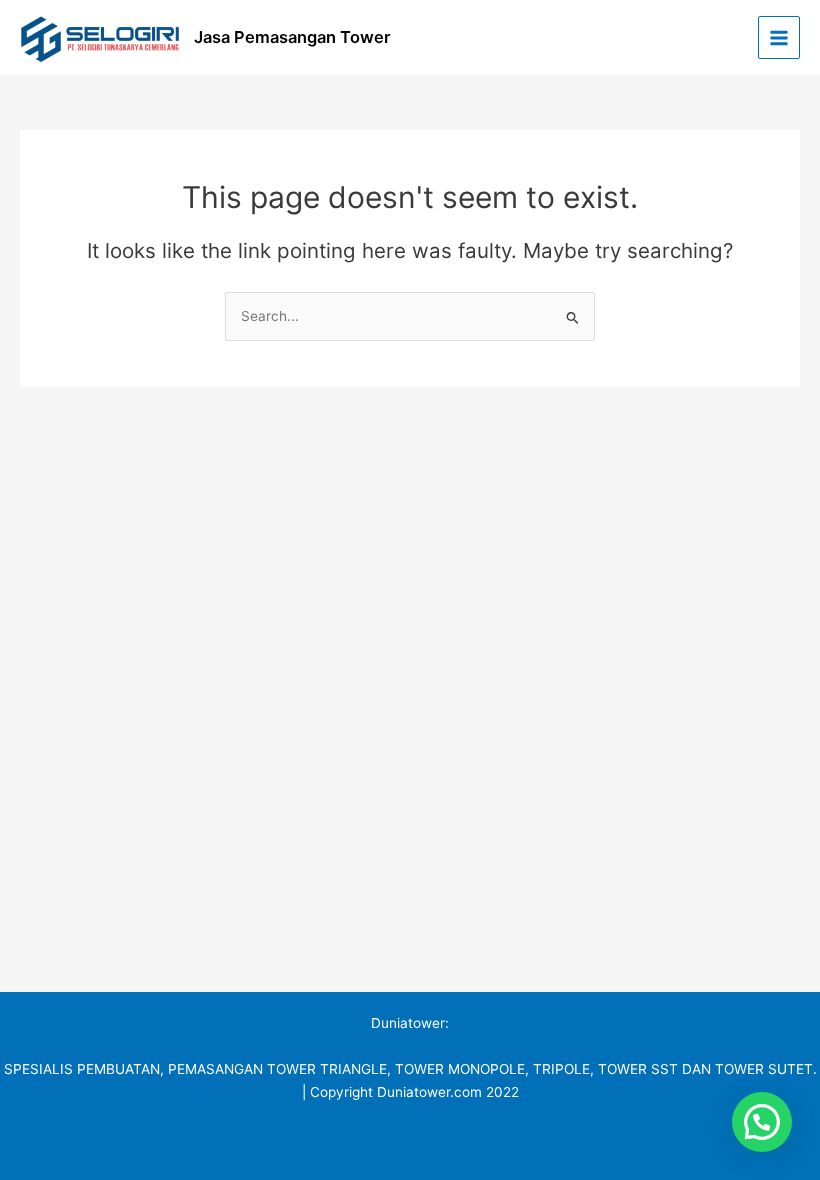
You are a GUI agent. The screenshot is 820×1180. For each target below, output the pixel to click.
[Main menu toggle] (779, 37)
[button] (762, 1122)
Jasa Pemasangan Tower (292, 37)
